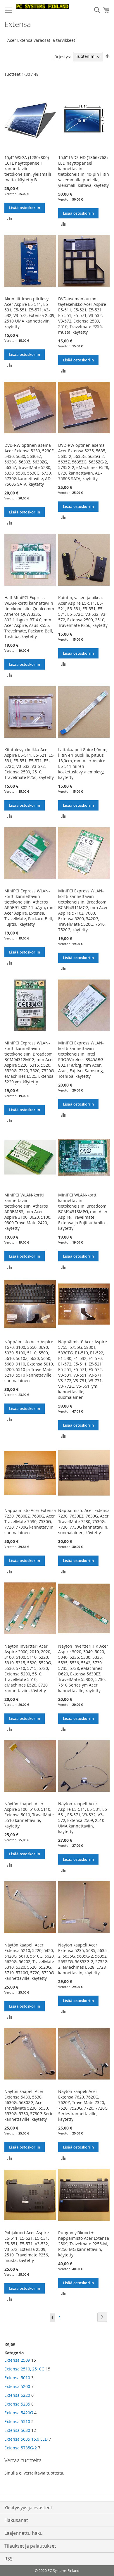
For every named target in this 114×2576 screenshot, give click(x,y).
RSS (8, 2559)
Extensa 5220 (17, 2395)
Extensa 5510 (17, 2421)
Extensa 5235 (17, 2404)
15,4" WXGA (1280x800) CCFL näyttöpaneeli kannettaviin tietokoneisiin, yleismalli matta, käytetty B (28, 169)
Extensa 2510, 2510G (24, 2369)
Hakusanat (16, 2520)
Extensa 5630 (17, 2430)
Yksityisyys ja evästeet (28, 2508)
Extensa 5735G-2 (21, 2448)
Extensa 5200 (17, 2386)
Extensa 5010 (17, 2378)
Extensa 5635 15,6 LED (26, 2439)
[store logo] (42, 6)
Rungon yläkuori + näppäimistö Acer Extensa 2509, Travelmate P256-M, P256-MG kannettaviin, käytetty (84, 2244)
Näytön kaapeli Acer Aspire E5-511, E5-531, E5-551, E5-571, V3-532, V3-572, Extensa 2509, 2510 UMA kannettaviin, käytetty (83, 1818)
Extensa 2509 (17, 2360)
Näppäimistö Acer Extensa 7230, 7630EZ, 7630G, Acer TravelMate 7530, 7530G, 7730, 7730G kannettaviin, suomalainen (30, 1521)
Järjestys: (62, 56)
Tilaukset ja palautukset (30, 2546)
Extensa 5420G (19, 2413)
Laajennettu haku (24, 2533)
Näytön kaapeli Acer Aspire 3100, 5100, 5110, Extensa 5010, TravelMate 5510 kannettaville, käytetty (29, 1815)
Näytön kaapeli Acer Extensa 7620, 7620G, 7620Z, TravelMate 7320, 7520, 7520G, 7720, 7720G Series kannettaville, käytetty (83, 2105)
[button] (9, 218)
